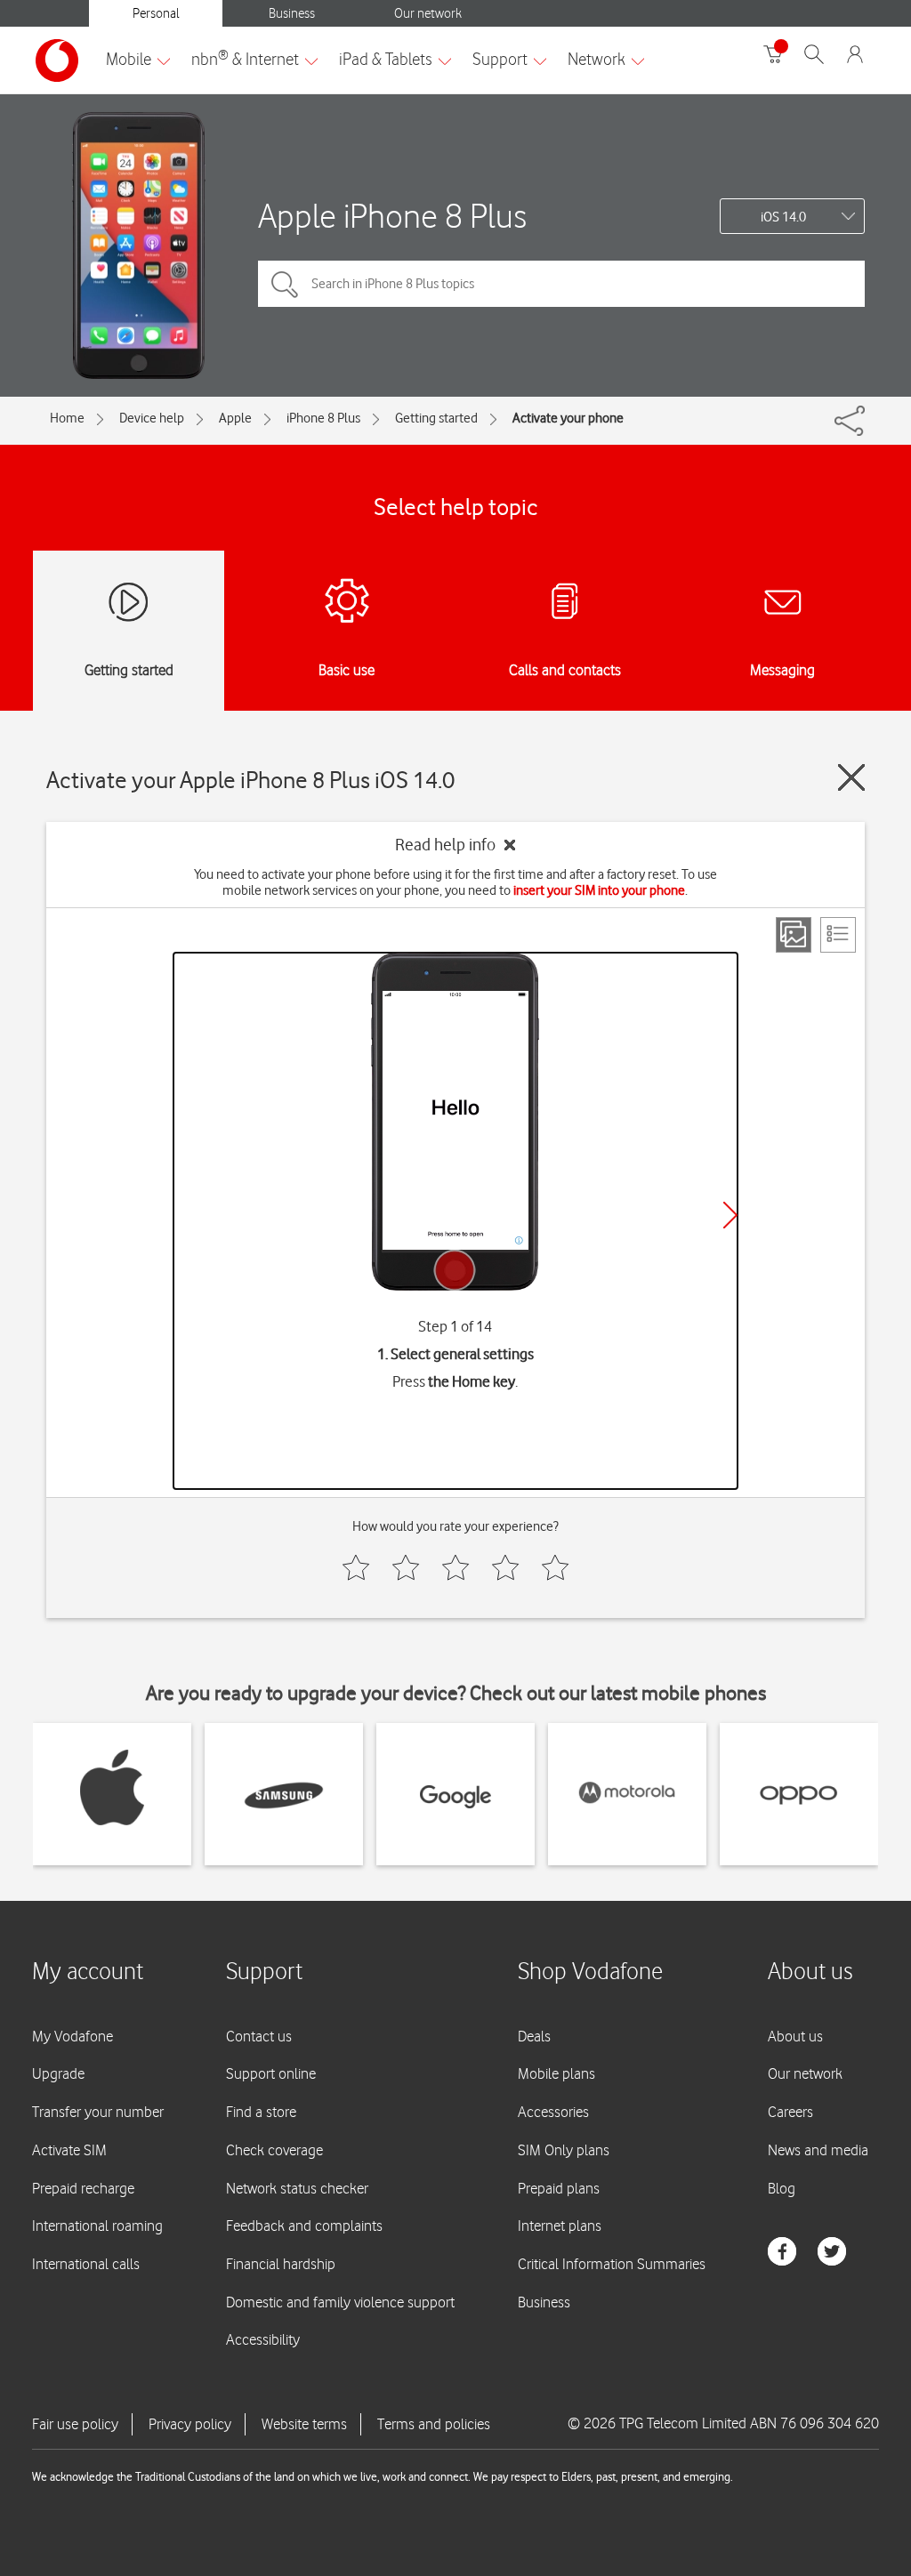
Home (67, 418)
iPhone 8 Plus (323, 418)
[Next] (730, 1215)
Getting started (436, 418)
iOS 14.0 (783, 217)
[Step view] (794, 935)
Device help (152, 418)
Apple (235, 418)
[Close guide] (851, 777)
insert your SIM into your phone (599, 890)
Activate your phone (568, 418)
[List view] (838, 935)
